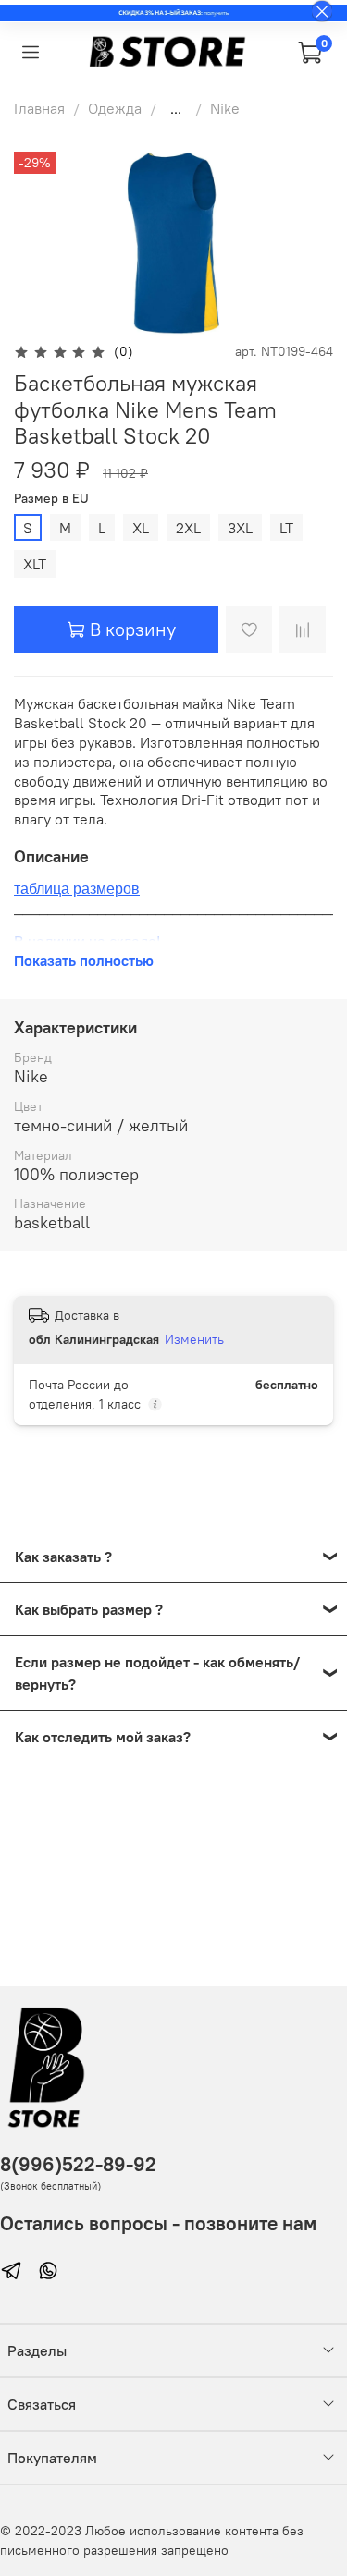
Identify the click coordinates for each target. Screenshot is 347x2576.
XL (141, 528)
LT (286, 528)
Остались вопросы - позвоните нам (158, 2223)
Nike (225, 108)
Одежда (115, 108)
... (176, 108)
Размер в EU (51, 499)
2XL (188, 528)
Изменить (194, 1339)
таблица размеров (77, 889)
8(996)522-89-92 (78, 2164)
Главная (39, 108)
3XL (240, 528)
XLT (35, 564)
